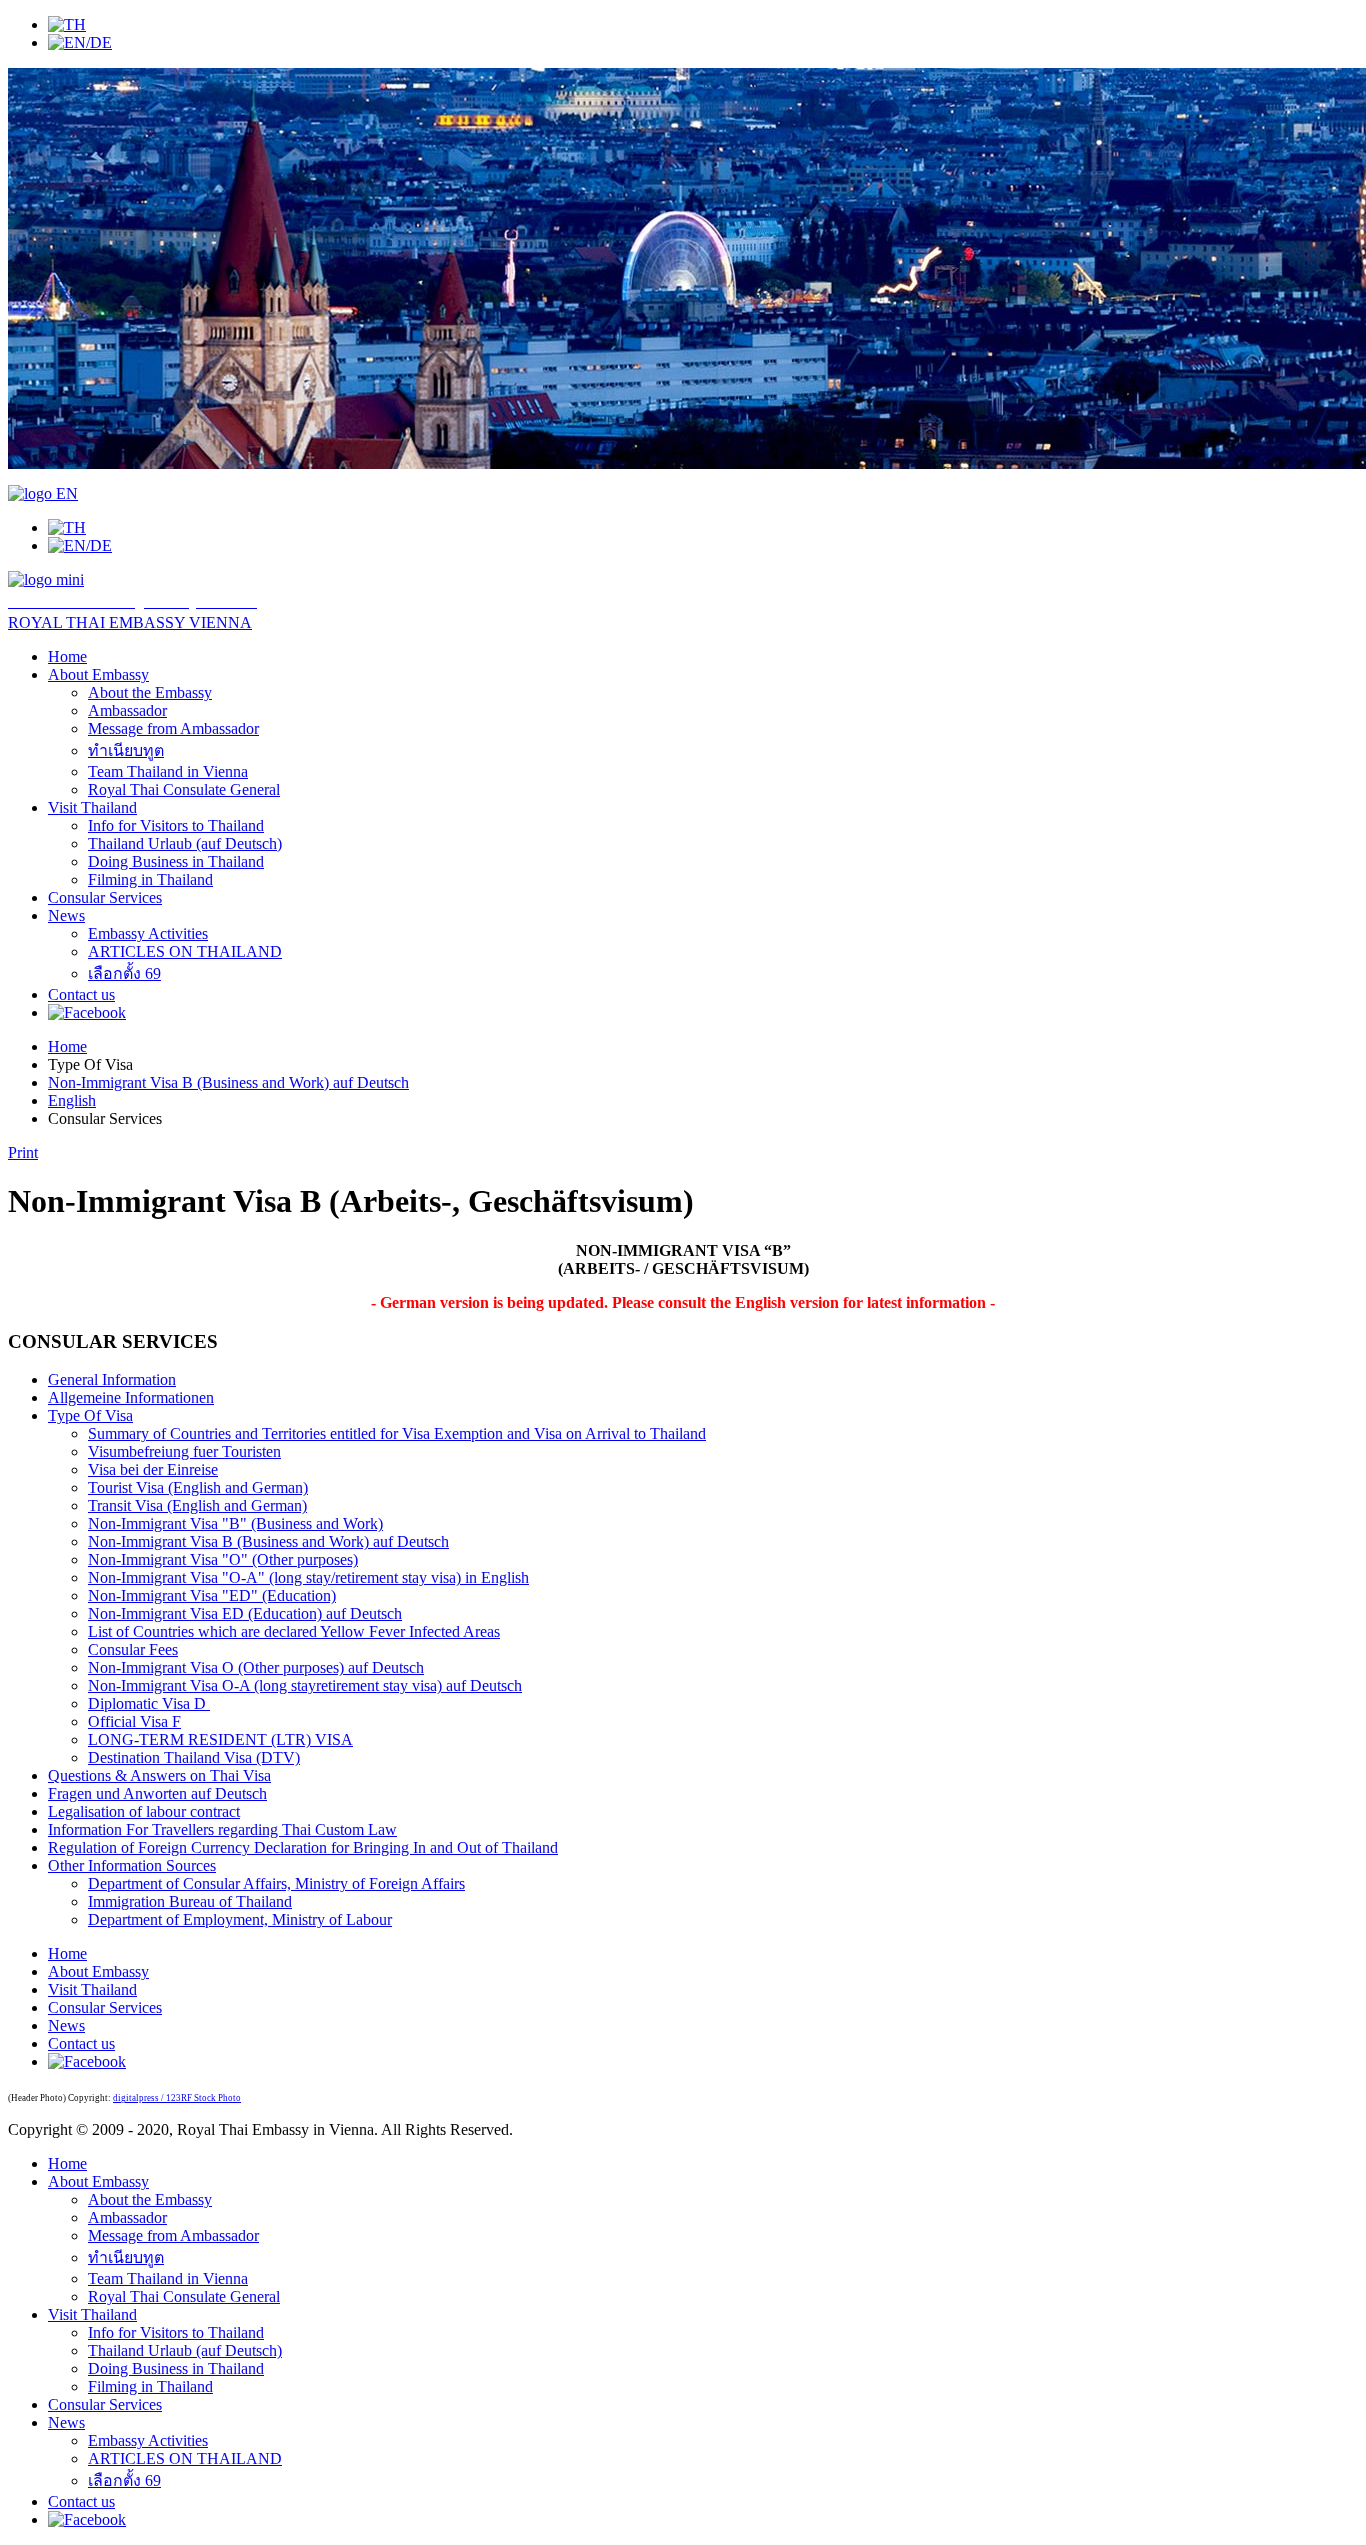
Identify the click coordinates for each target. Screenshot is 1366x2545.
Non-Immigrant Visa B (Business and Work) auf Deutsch (228, 1082)
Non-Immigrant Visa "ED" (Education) (212, 1595)
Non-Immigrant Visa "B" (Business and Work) (235, 1523)
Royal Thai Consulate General (184, 789)
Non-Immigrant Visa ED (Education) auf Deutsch (245, 1613)
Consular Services (105, 897)
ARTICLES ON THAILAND (185, 951)
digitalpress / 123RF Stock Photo (177, 2098)
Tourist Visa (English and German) (198, 1487)
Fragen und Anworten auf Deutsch (157, 1793)
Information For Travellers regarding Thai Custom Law (222, 1829)
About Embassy (98, 674)
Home (67, 656)
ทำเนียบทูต (126, 750)
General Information (112, 1379)
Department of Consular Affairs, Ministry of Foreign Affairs (276, 1883)
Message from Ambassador (173, 728)
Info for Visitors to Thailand (176, 825)
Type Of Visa (90, 1415)
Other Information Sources (132, 1865)
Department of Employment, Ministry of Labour (240, 1919)
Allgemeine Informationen (131, 1397)
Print (23, 1152)
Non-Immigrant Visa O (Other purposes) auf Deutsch (256, 1667)
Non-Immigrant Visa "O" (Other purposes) (223, 1559)
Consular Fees (133, 1649)
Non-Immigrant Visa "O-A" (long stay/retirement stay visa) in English (308, 1577)
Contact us (81, 994)
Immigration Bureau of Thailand (190, 1901)
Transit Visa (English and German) (197, 1505)
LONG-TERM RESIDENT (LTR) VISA (220, 1739)
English (72, 1100)
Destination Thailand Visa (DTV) (194, 1757)
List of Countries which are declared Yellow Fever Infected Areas (294, 1631)
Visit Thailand (92, 807)
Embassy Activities (148, 933)
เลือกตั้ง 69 (124, 973)
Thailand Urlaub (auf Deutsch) (185, 843)
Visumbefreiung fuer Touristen (184, 1451)
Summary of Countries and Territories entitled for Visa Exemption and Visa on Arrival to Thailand (397, 1433)
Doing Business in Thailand (176, 861)
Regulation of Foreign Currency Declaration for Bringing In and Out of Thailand (303, 1847)
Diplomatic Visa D (149, 1703)
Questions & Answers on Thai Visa (159, 1775)
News (66, 915)
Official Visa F (134, 1721)
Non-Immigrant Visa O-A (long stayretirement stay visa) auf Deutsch (305, 1685)
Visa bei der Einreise (153, 1469)
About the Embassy (150, 692)
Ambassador (127, 710)
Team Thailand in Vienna (168, 771)
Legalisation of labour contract (144, 1811)
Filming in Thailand (150, 879)
